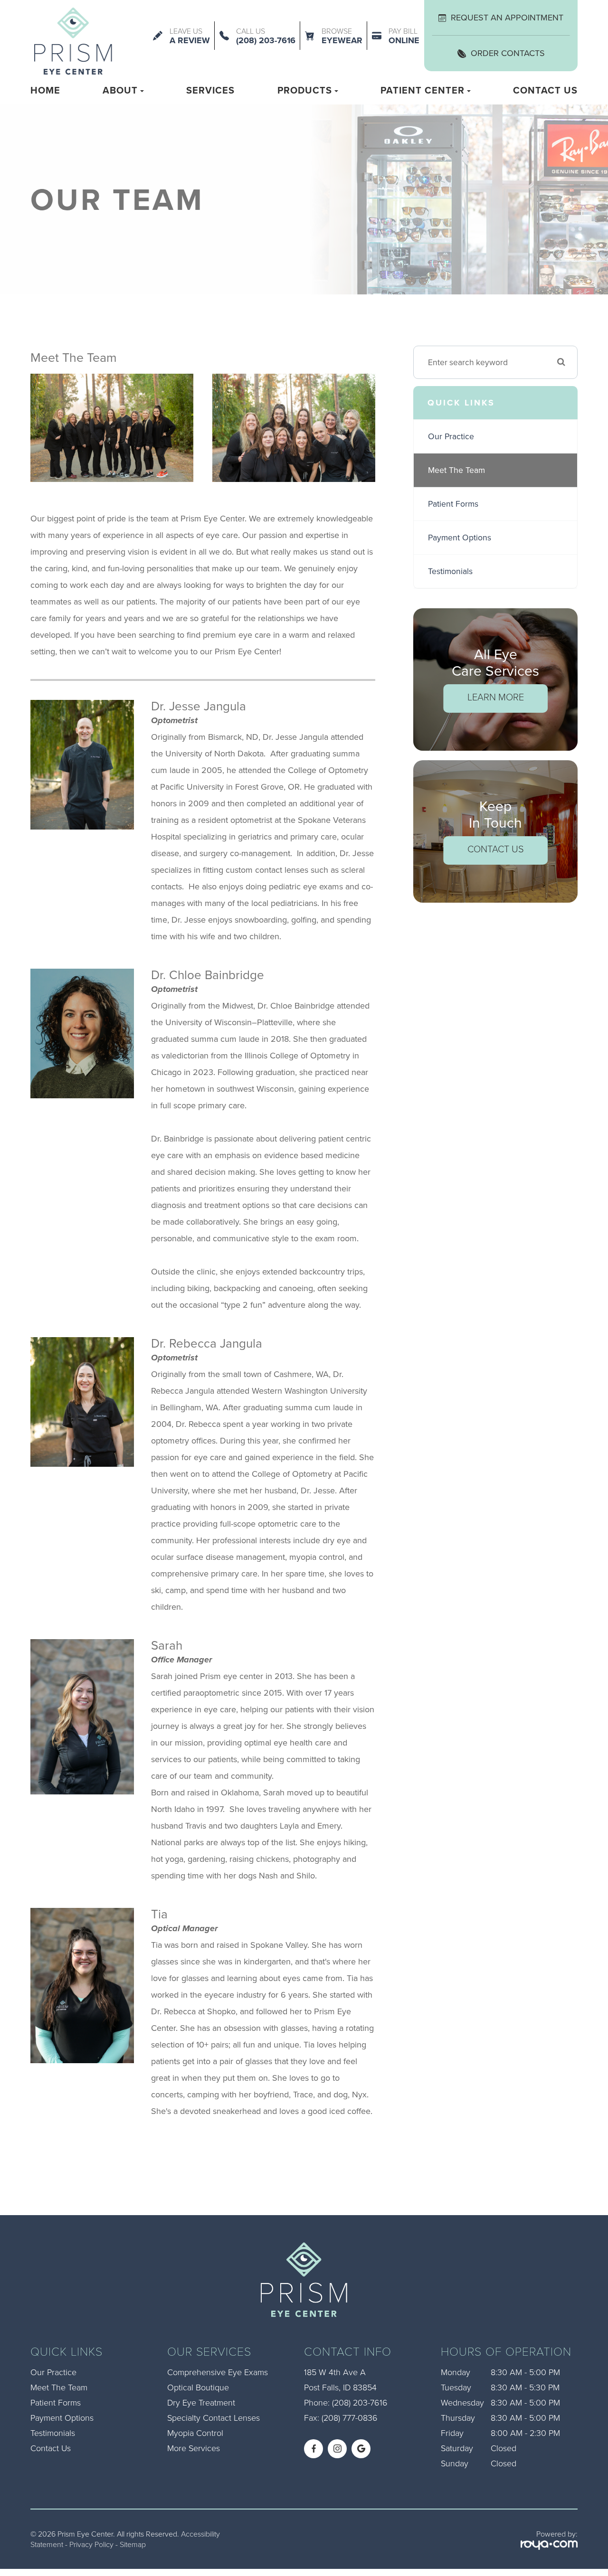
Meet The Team (456, 470)
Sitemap (133, 2544)
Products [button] (305, 90)
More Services (194, 2448)
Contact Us (545, 90)
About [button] (120, 90)
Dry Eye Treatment (201, 2402)
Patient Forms (453, 504)
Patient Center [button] (423, 90)
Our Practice (451, 436)
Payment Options (460, 538)
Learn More (496, 697)
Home (45, 90)
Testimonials (450, 571)
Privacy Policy (91, 2544)
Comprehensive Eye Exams (218, 2372)
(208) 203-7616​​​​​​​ (360, 2402)
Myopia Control (195, 2433)
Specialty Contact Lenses (214, 2417)
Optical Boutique (198, 2387)
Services (210, 90)
